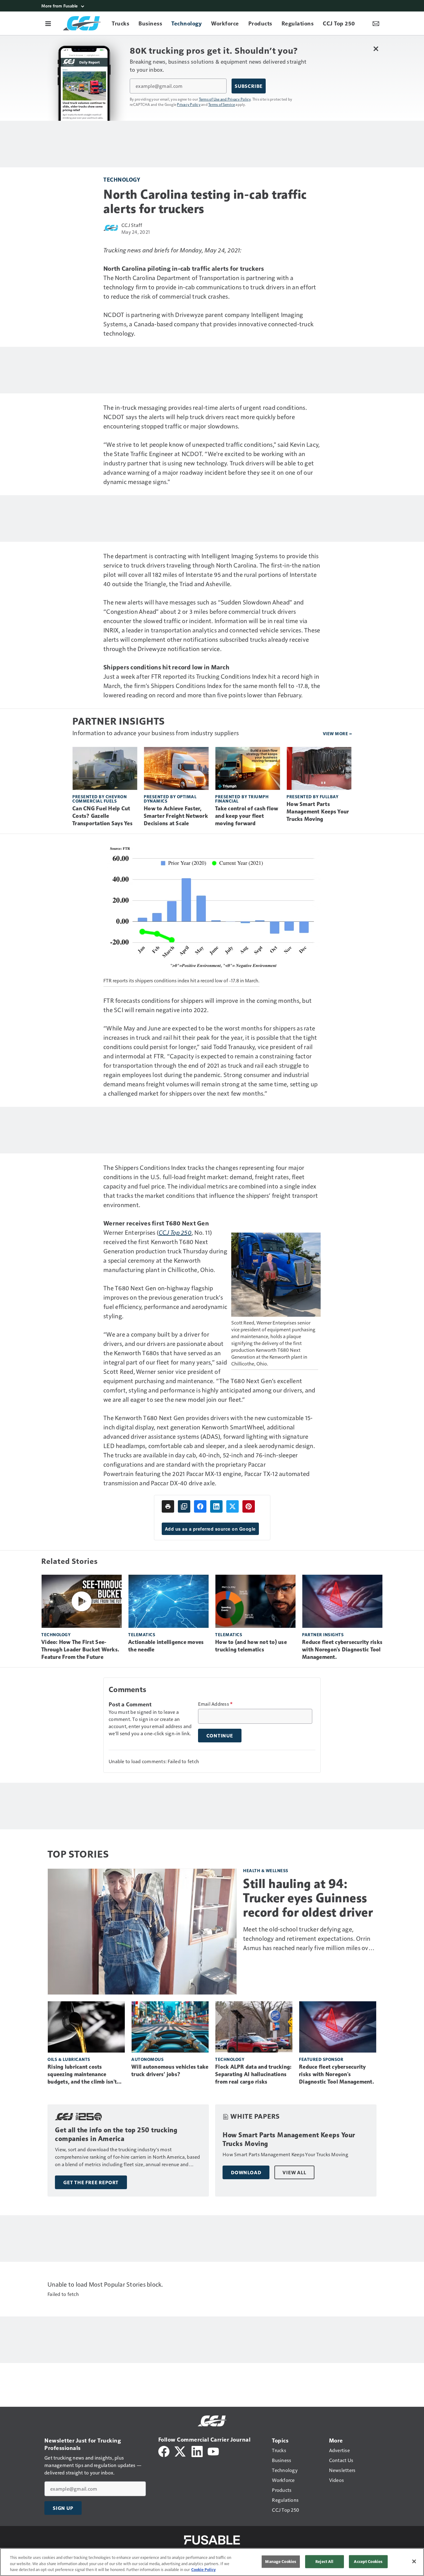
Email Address (215, 1704)
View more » (337, 733)
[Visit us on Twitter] (180, 2451)
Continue (220, 1736)
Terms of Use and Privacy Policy (225, 99)
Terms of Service (222, 104)
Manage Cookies (281, 2561)
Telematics (142, 1634)
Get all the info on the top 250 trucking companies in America (116, 2134)
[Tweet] (232, 1506)
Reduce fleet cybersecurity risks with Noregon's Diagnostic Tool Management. (342, 1650)
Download (246, 2172)
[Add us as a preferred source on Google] (184, 1506)
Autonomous (147, 2059)
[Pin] (249, 1506)
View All (294, 2172)
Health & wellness (266, 1870)
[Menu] (48, 23)
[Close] (414, 2561)
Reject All (324, 2561)
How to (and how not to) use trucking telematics (251, 1646)
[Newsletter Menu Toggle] (376, 23)
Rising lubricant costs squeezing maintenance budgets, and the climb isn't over (82, 2075)
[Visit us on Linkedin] (197, 2451)
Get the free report (91, 2182)
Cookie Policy (203, 2569)
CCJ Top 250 (175, 1232)
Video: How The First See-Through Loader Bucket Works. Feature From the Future (80, 1650)
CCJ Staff (132, 225)
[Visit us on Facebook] (164, 2451)
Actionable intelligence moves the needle (166, 1646)
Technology (122, 179)
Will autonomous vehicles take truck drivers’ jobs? (170, 2071)
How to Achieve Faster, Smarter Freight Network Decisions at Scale (176, 816)
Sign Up (63, 2508)
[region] (212, 2562)
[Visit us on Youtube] (213, 2451)
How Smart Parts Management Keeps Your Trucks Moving (318, 812)
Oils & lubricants (69, 2059)
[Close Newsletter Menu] (376, 49)
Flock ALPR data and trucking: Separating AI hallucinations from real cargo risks (253, 2074)
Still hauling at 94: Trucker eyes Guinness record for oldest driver (308, 1898)
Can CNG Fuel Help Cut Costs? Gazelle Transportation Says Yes (102, 816)
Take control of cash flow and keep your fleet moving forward (247, 816)
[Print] (168, 1506)
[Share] (200, 1506)
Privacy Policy (189, 104)
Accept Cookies (368, 2561)
